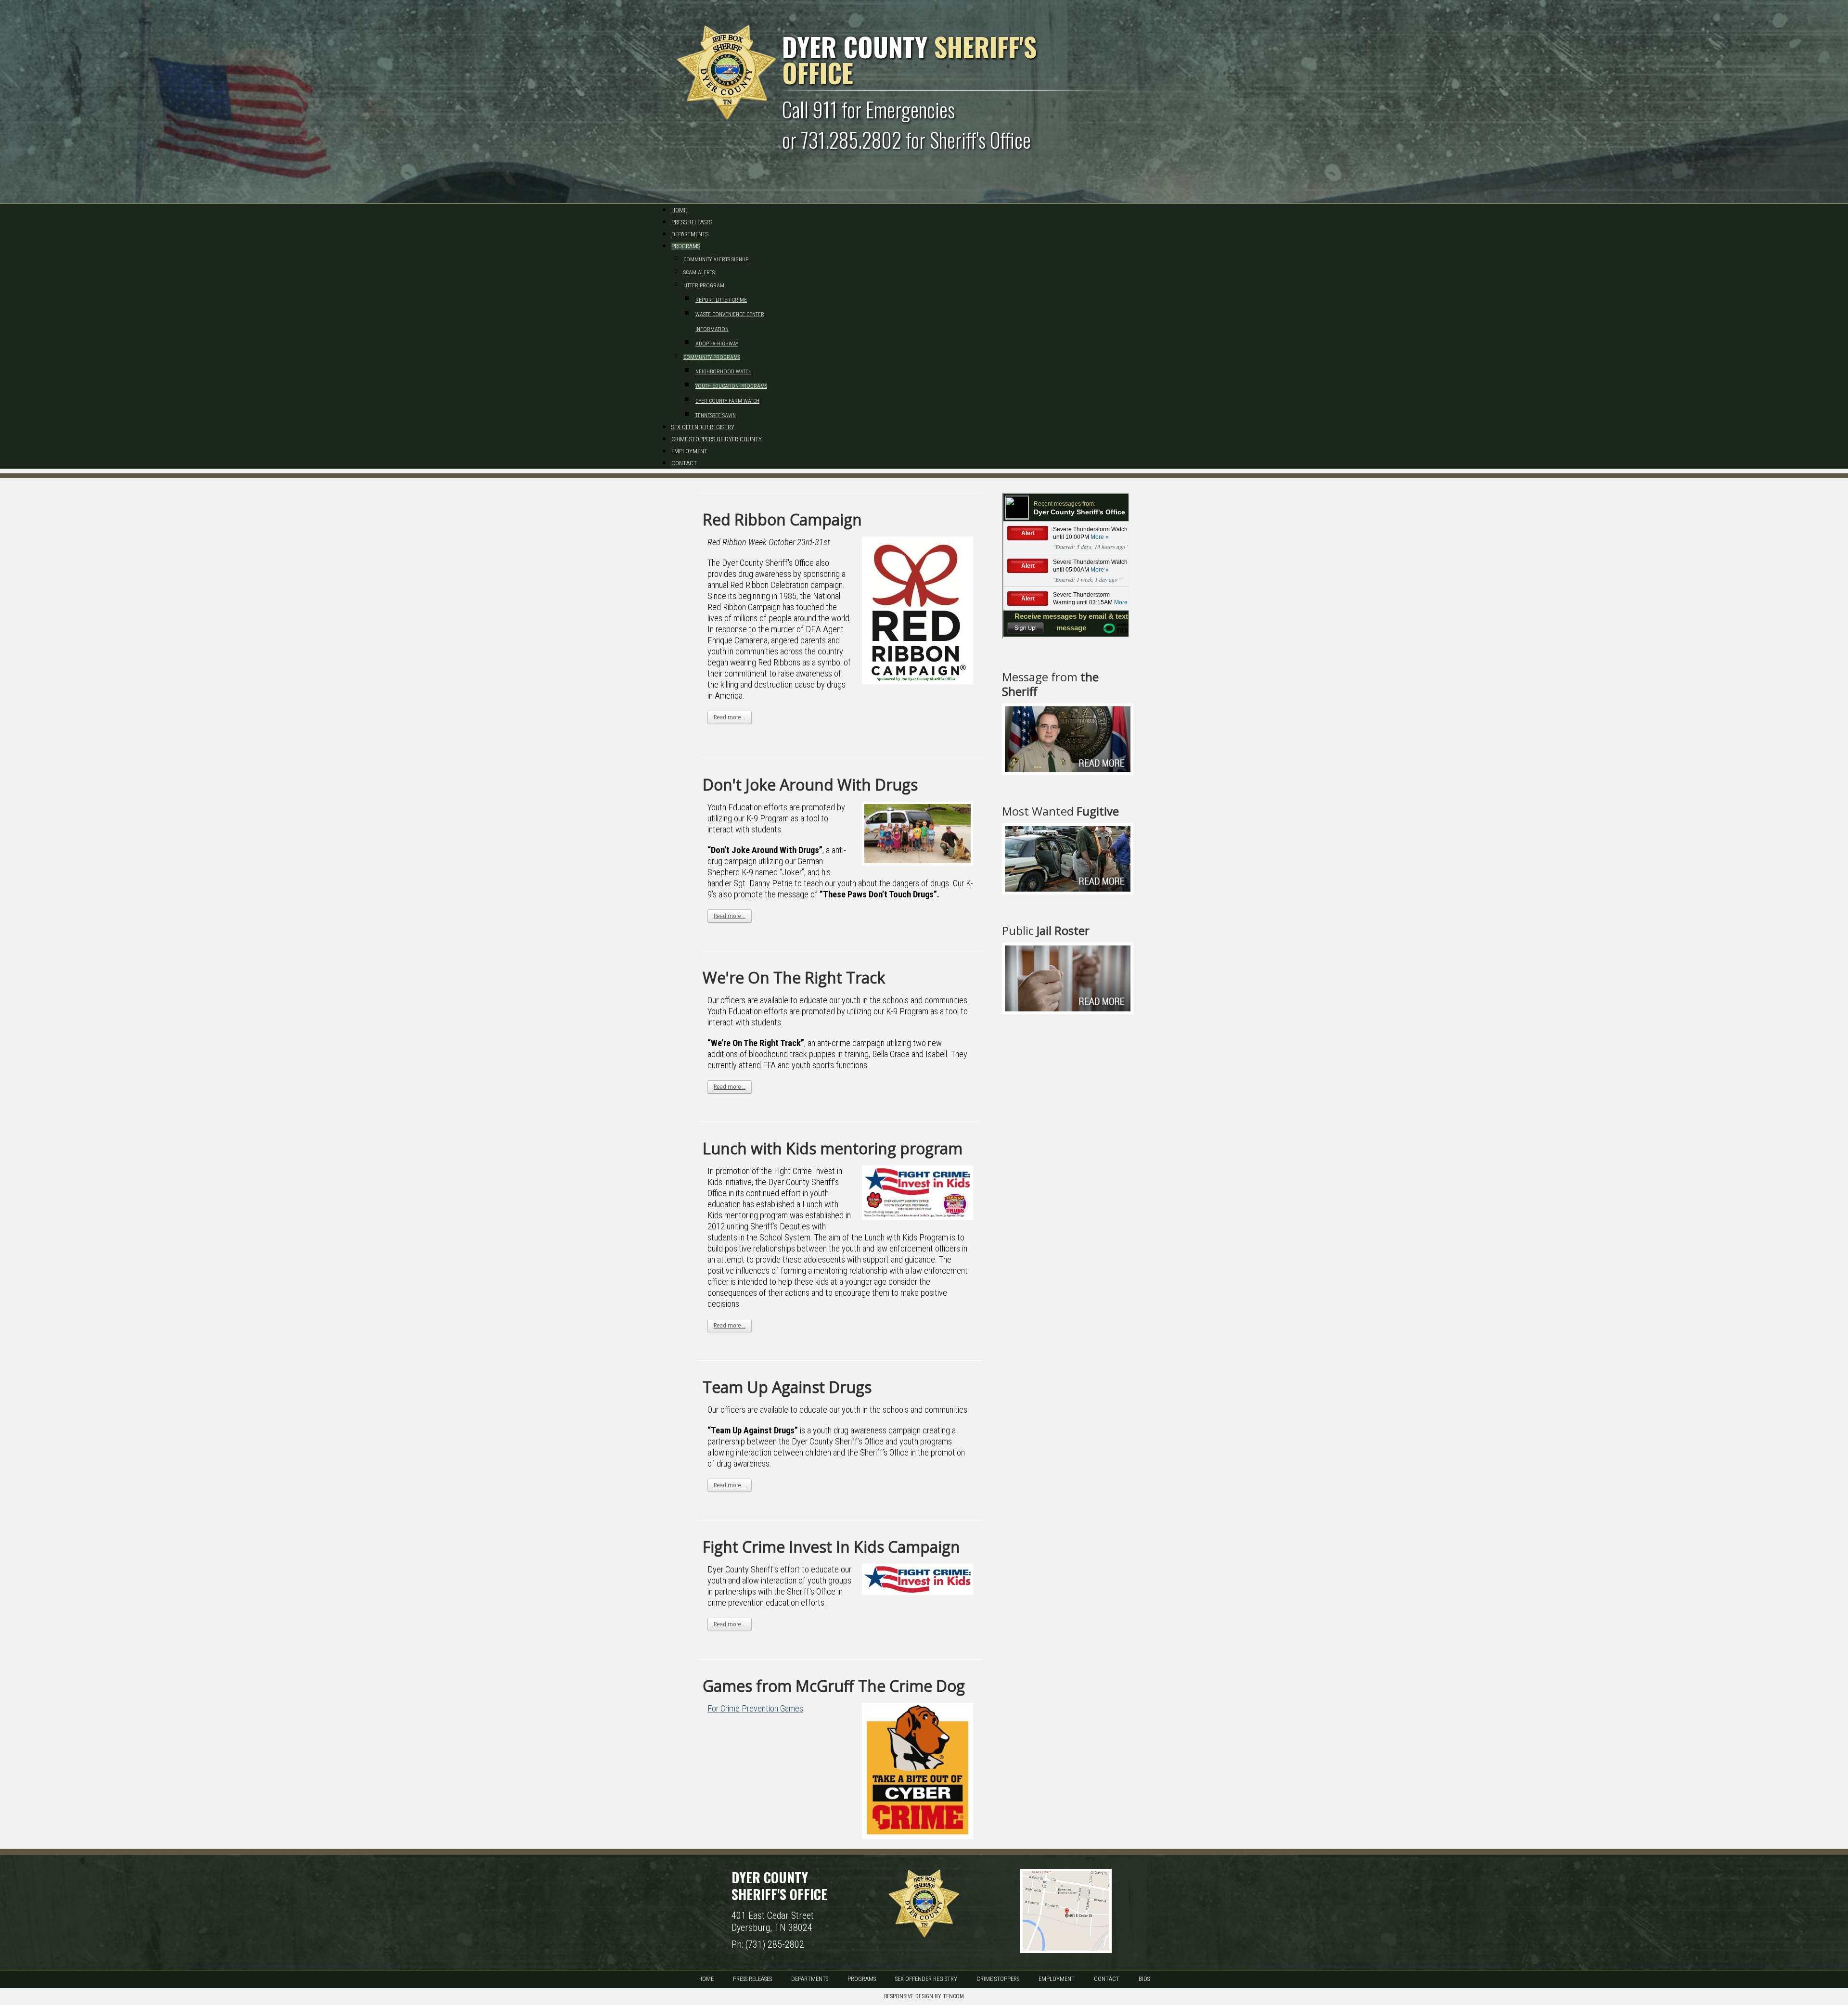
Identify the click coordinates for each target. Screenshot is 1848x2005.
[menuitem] (679, 210)
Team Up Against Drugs (787, 1387)
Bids (1144, 1979)
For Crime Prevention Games (755, 1708)
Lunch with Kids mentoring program (833, 1148)
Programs (862, 1979)
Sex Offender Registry (926, 1979)
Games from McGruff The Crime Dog (834, 1686)
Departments (810, 1979)
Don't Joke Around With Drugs (810, 785)
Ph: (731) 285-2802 (768, 1944)
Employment (1057, 1979)
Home (706, 1979)
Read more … (730, 717)
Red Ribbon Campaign (782, 519)
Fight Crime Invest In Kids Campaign (831, 1547)
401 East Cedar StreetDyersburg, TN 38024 (773, 1922)
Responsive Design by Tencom (924, 1996)
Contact (1107, 1979)
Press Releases (752, 1979)
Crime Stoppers (998, 1979)
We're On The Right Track (794, 977)
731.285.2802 (851, 140)
